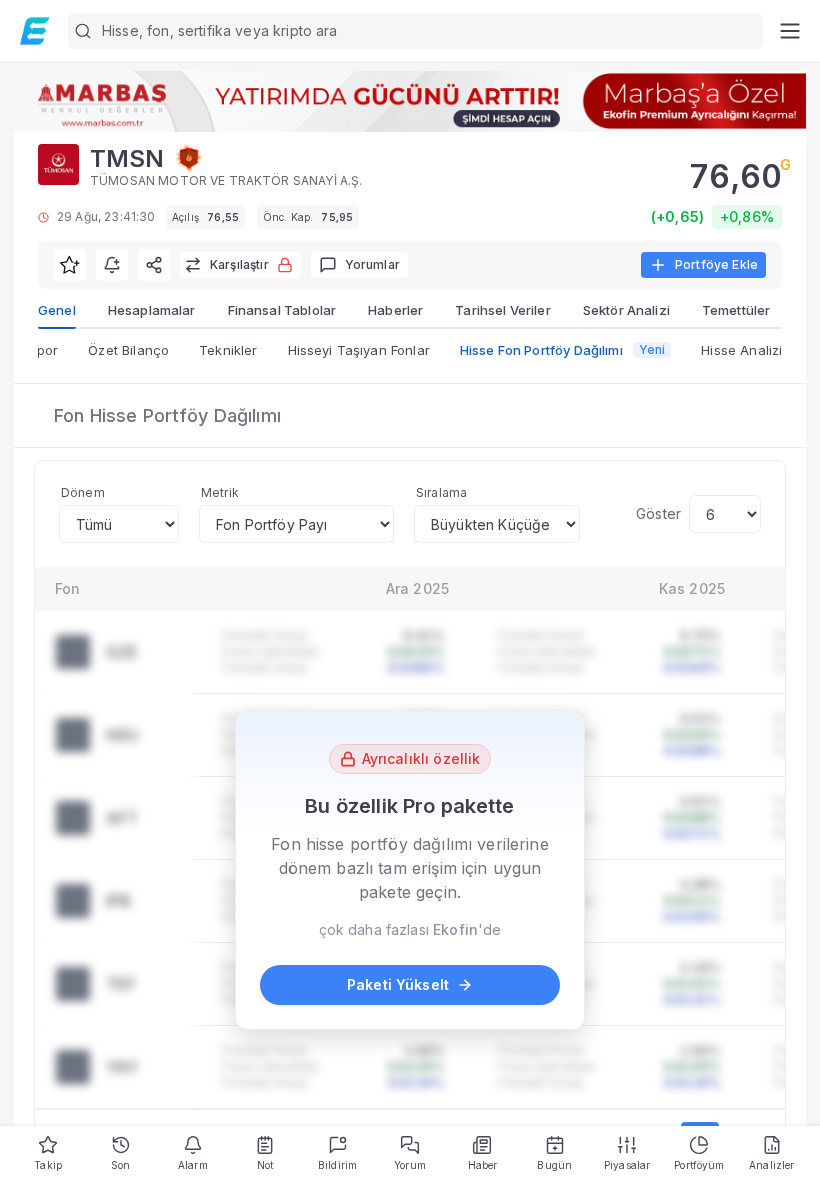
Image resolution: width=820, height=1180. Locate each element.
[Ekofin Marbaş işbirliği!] (410, 101)
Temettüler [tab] (736, 310)
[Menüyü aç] (789, 31)
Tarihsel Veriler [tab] (502, 310)
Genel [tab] (57, 310)
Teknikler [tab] (228, 350)
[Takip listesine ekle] (70, 265)
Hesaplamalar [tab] (152, 310)
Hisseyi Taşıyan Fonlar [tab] (359, 350)
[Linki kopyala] (154, 265)
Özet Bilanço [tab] (128, 350)
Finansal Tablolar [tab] (282, 310)
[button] (415, 31)
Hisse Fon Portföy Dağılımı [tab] (563, 350)
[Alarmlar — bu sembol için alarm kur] (112, 265)
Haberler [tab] (395, 310)
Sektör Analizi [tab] (626, 310)
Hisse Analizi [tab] (741, 350)
